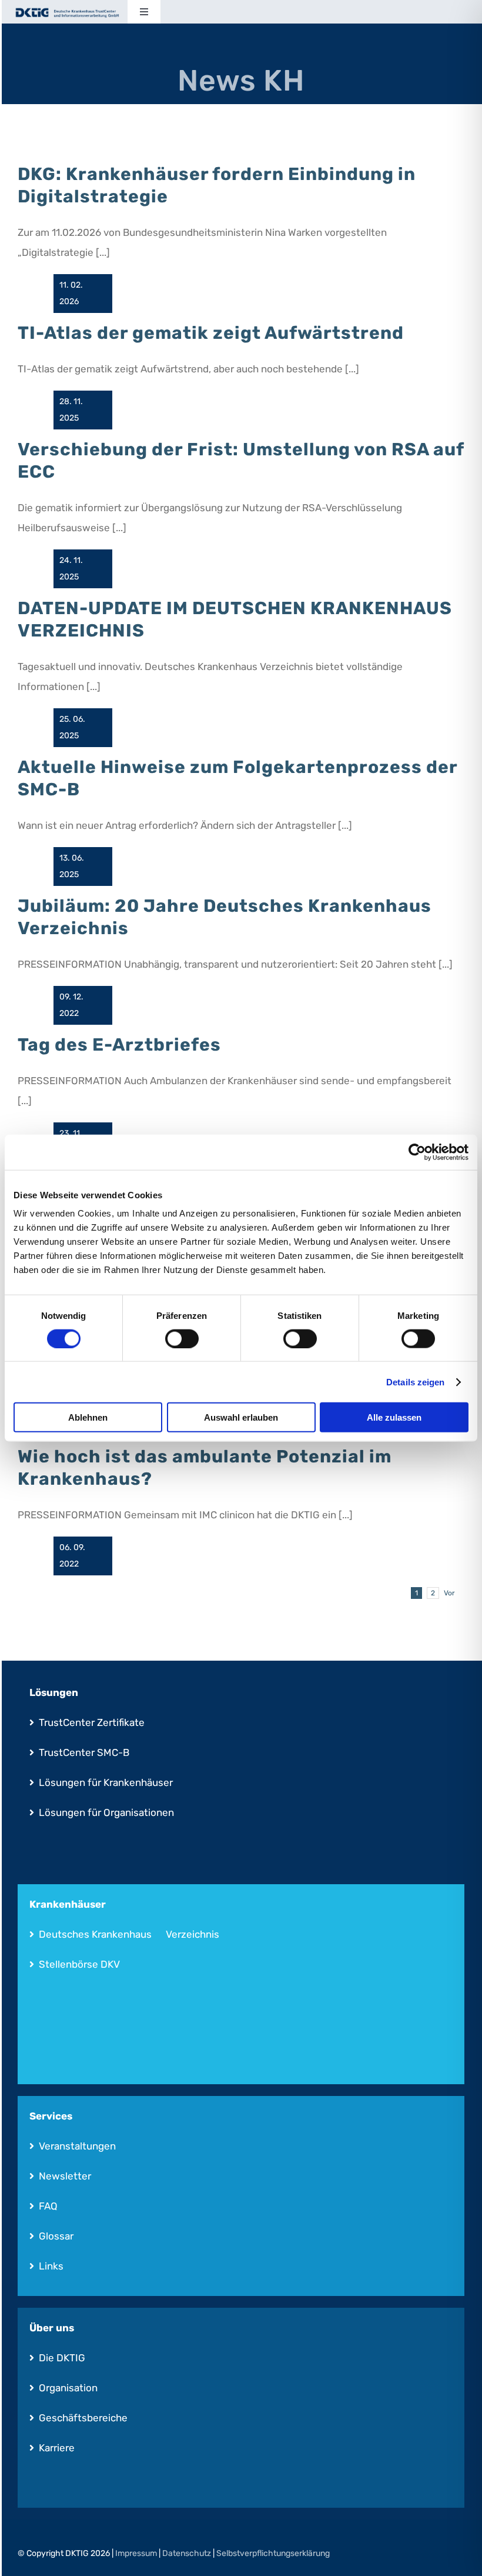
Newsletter (65, 2176)
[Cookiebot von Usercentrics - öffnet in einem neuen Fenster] (417, 1152)
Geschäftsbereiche (83, 2418)
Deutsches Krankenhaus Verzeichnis (129, 1934)
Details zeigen (415, 1382)
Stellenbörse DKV (79, 1964)
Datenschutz (187, 2553)
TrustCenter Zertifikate (92, 1722)
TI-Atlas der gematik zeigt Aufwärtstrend (211, 333)
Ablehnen (88, 1417)
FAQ (48, 2206)
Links (51, 2266)
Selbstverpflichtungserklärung (273, 2553)
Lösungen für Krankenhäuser (106, 1782)
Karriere (57, 2448)
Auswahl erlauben (241, 1417)
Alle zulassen (394, 1417)
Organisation (68, 2388)
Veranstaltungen (77, 2146)
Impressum (136, 2553)
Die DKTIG (62, 2358)
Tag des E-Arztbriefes (119, 1045)
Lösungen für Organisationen (106, 1812)
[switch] (182, 1338)
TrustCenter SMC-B (84, 1752)
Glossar (56, 2236)
